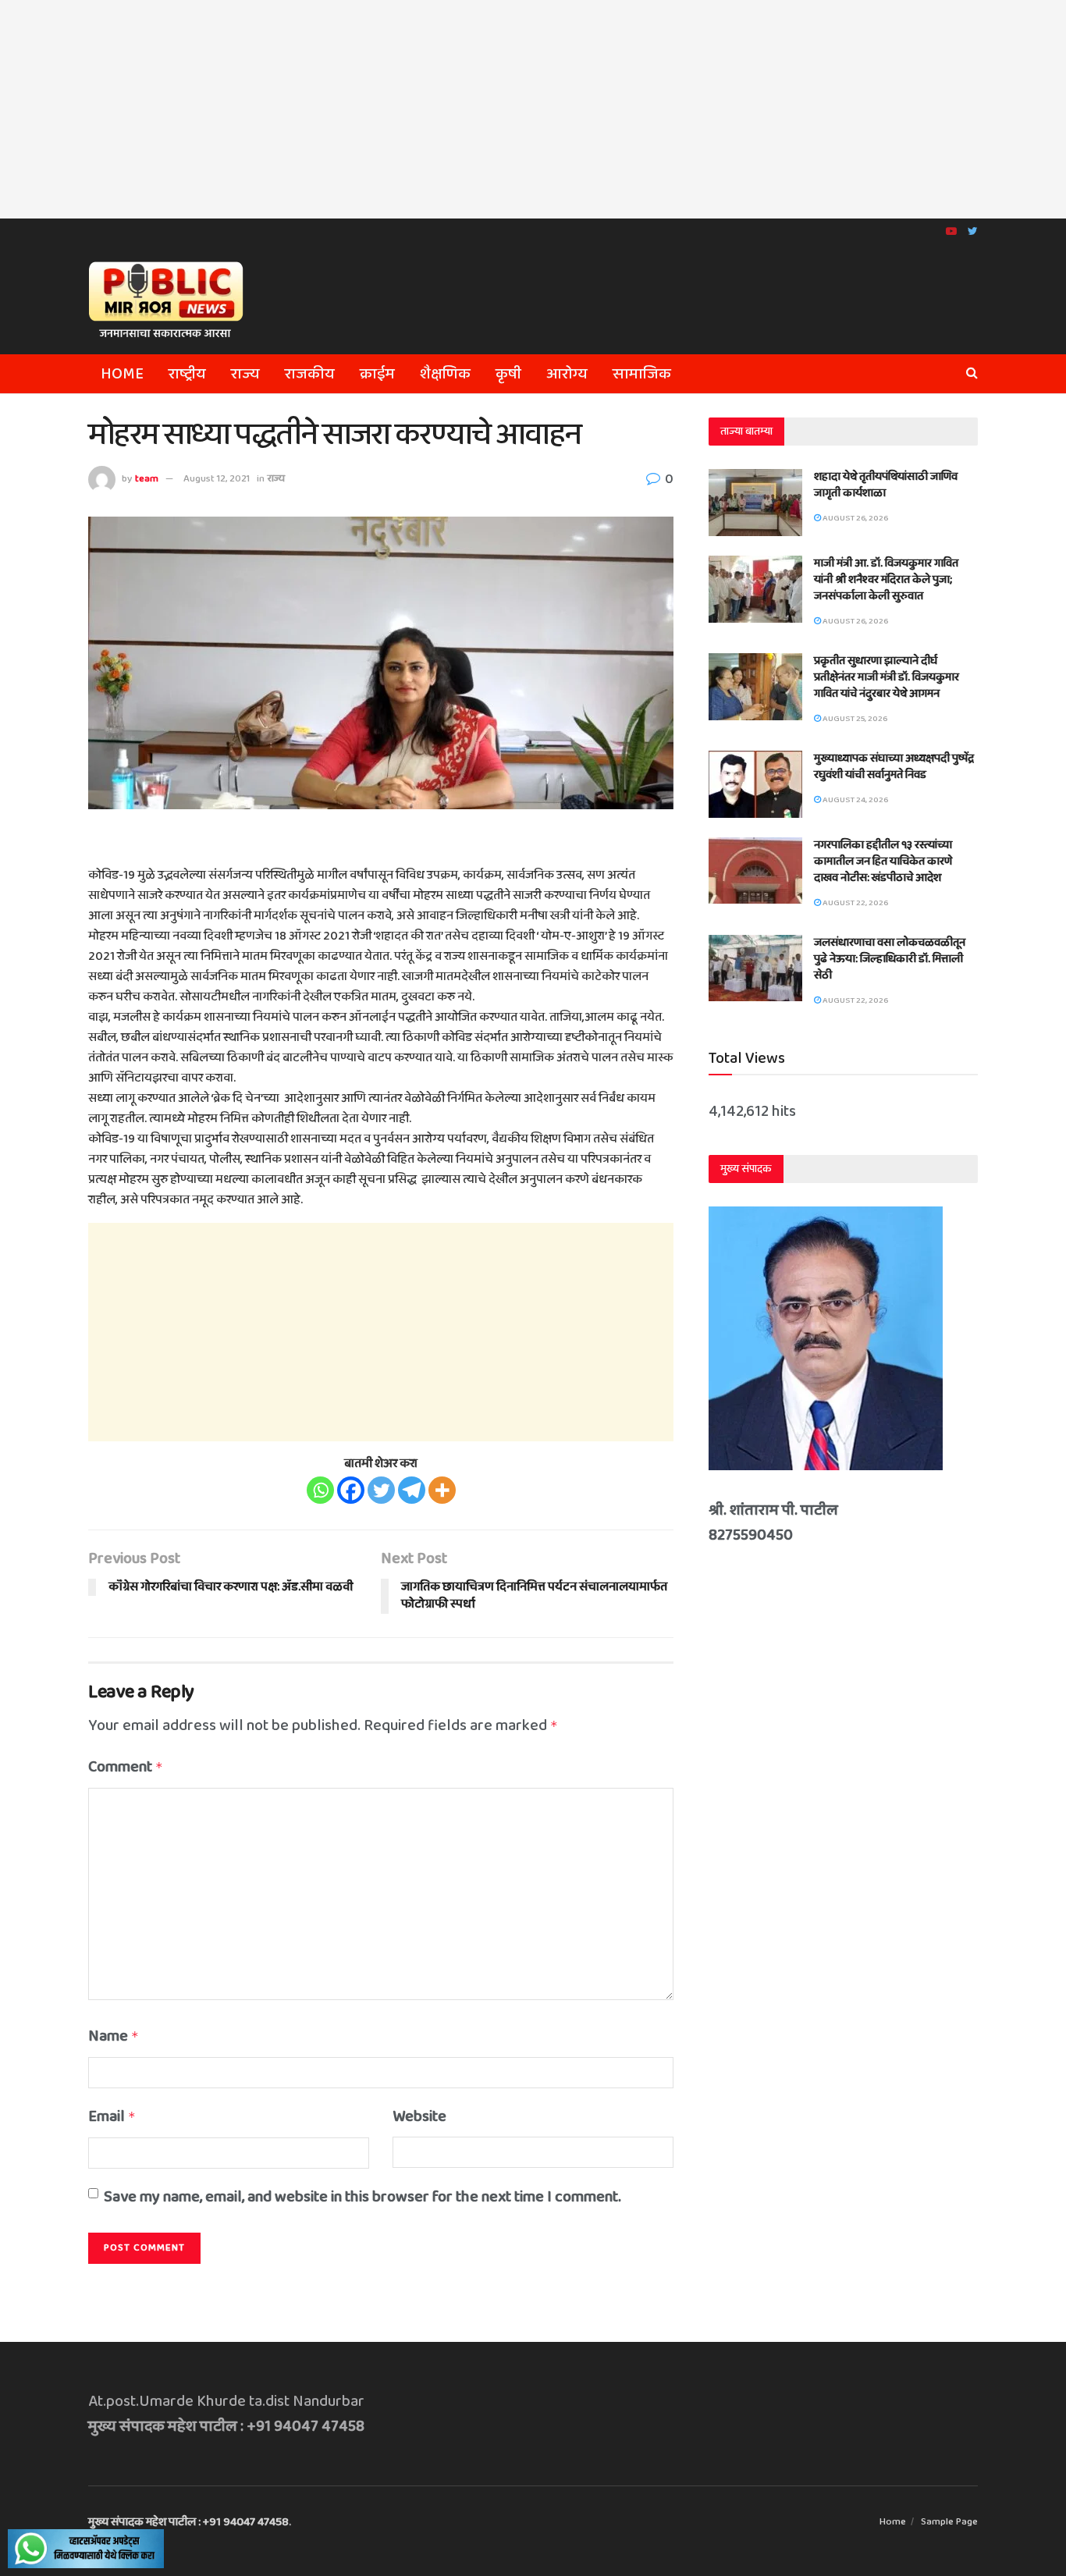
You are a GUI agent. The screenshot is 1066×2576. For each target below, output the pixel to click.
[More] (442, 1490)
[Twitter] (381, 1490)
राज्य (245, 374)
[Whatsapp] (320, 1490)
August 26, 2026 (855, 518)
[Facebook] (351, 1490)
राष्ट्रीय (187, 374)
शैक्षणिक (445, 374)
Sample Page (949, 2522)
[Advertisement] (533, 109)
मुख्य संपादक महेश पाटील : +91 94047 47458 (188, 2522)
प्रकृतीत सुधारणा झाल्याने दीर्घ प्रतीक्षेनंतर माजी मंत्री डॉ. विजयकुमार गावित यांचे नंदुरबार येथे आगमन (887, 677)
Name (114, 2036)
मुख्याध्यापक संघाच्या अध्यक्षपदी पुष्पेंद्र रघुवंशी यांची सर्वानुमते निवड (894, 767)
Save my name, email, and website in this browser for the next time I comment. (362, 2197)
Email (112, 2116)
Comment (126, 1767)
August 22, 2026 (855, 903)
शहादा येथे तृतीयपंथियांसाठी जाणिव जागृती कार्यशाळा (886, 485)
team (147, 479)
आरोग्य (567, 374)
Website (419, 2116)
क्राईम (377, 374)
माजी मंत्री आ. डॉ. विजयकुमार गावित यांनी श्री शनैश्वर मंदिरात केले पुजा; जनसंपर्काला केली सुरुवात (886, 580)
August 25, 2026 (854, 719)
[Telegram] (412, 1490)
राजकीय (310, 374)
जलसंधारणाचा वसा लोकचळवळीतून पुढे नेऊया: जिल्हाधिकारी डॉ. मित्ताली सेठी (890, 959)
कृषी (508, 374)
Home (122, 374)
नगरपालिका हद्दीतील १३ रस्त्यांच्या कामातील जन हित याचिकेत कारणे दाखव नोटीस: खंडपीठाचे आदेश (883, 862)
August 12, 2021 (217, 479)
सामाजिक (642, 374)
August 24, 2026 (855, 800)
